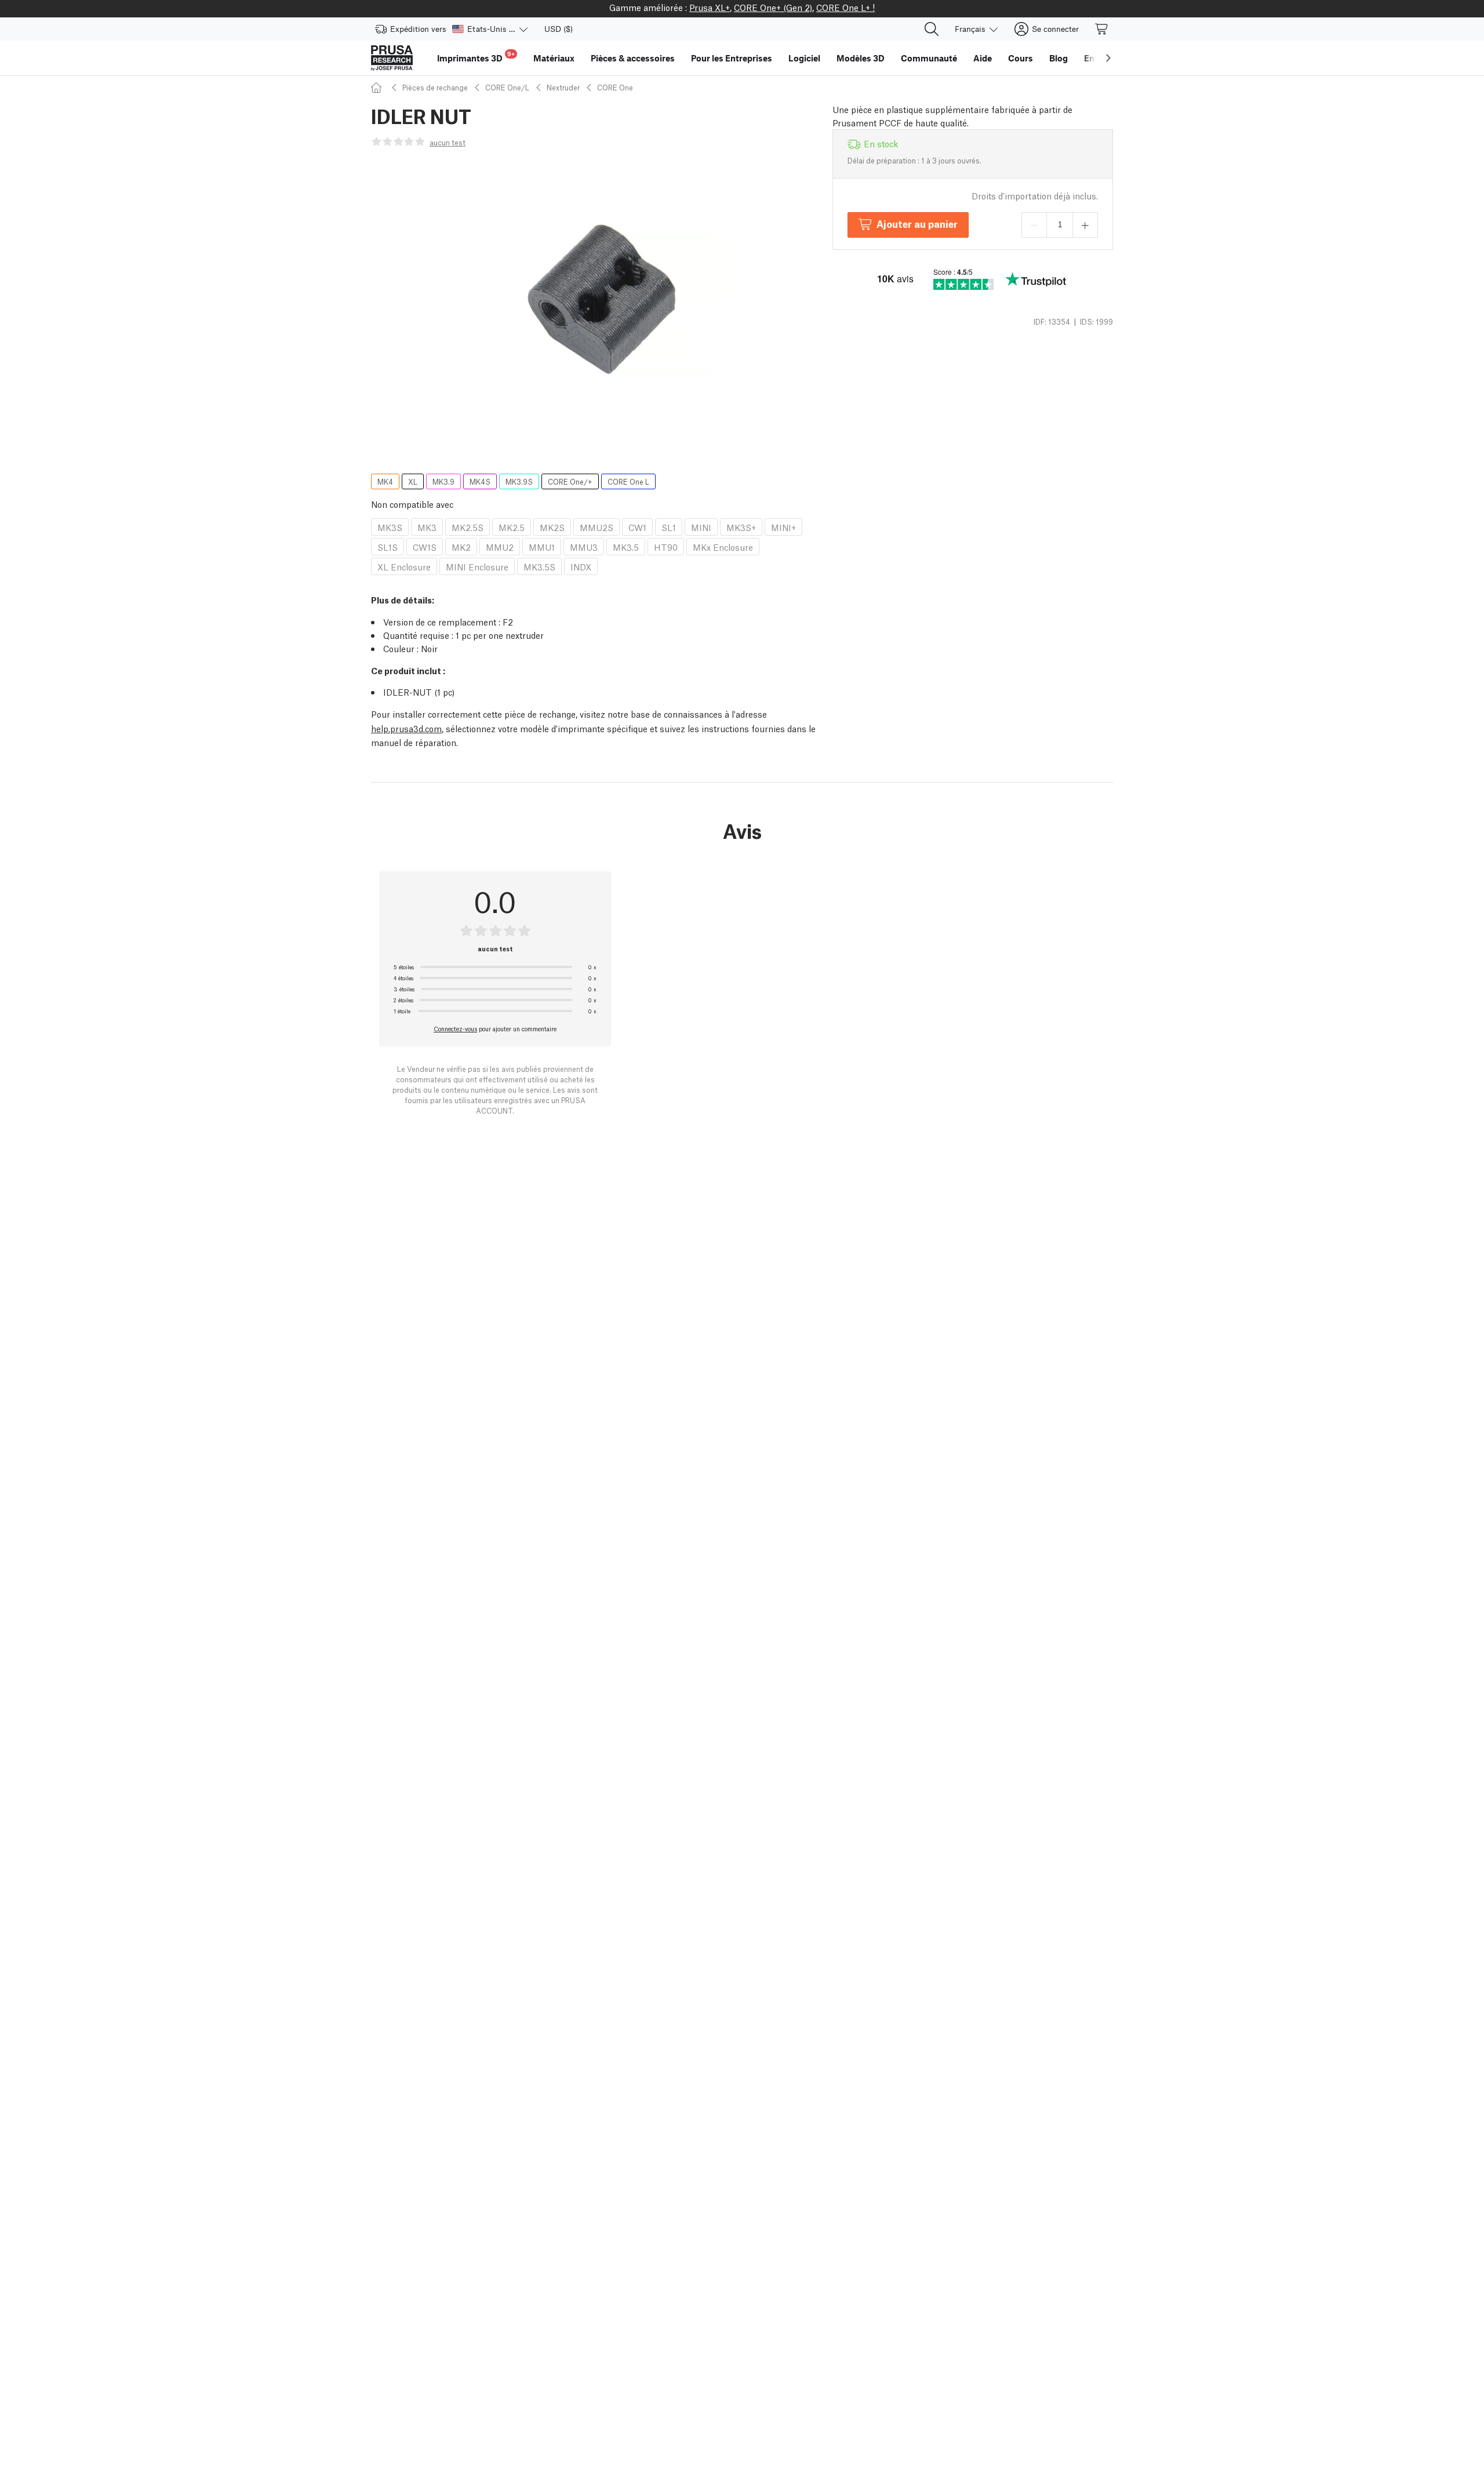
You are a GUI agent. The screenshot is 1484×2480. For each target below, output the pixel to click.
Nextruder (563, 87)
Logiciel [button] (804, 58)
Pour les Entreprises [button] (732, 58)
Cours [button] (1021, 58)
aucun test (448, 142)
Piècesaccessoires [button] (633, 58)
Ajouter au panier (917, 223)
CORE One (615, 87)
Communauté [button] (929, 58)
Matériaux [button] (554, 58)
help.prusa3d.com (406, 728)
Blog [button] (1059, 58)
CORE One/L (507, 87)
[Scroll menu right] (1108, 58)
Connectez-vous (455, 1028)
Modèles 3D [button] (861, 58)
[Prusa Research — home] (392, 58)
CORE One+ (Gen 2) (773, 7)
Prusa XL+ (710, 7)
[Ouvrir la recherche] (932, 29)
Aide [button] (983, 58)
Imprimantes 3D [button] (476, 57)
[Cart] (1102, 29)
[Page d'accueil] (378, 87)
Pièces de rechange (435, 87)
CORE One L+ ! (845, 7)
